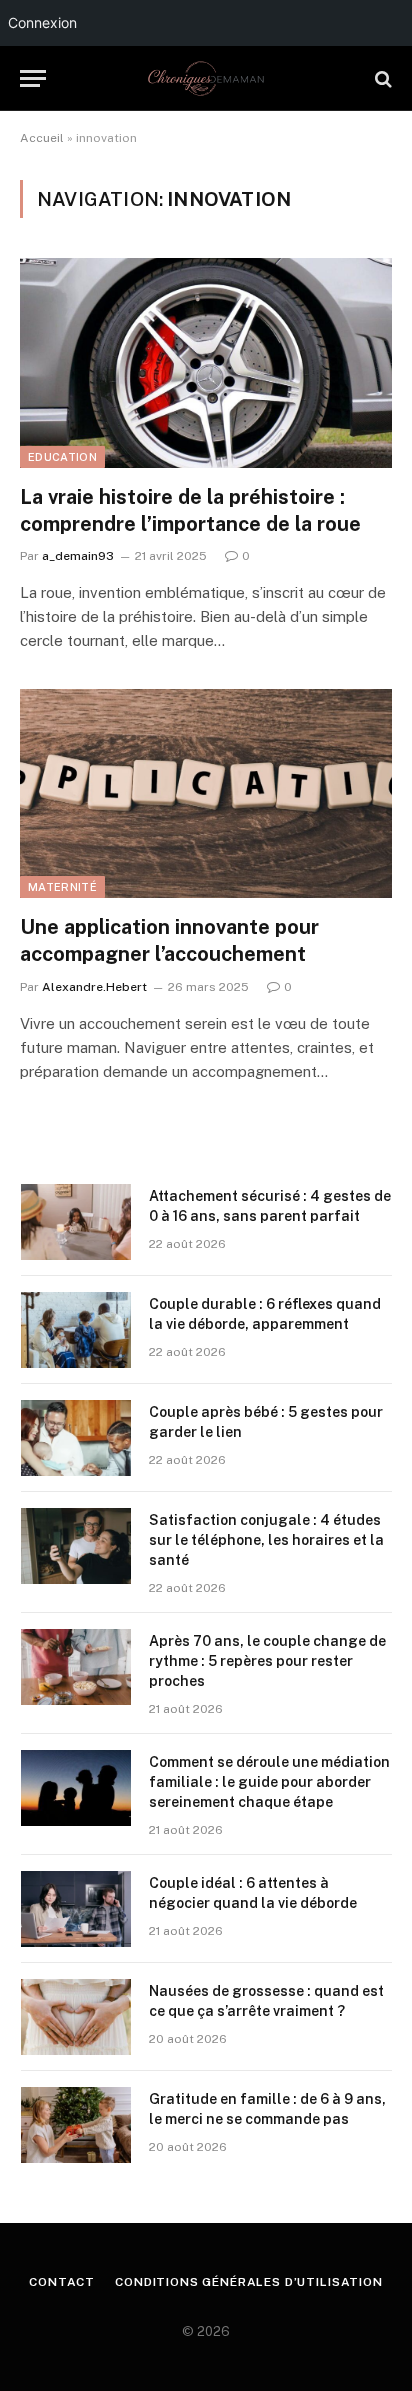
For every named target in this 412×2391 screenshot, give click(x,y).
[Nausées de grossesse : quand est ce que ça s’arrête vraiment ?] (76, 2017)
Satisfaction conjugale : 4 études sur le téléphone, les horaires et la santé (266, 1540)
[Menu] (33, 78)
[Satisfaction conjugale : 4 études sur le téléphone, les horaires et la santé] (76, 1546)
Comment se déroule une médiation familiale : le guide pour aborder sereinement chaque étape (269, 1782)
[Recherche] (381, 78)
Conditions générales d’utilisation (249, 2282)
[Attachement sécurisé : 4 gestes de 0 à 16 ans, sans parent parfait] (76, 1222)
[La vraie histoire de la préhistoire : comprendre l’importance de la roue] (206, 362)
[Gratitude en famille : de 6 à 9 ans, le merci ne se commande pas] (76, 2125)
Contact (62, 2282)
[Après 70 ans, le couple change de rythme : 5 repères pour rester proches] (76, 1667)
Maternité (62, 887)
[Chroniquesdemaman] (206, 78)
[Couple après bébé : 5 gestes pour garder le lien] (76, 1438)
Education (62, 457)
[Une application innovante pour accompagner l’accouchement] (206, 793)
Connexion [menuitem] (42, 22)
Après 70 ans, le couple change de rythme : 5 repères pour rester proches (267, 1661)
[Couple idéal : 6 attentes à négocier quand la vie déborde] (76, 1909)
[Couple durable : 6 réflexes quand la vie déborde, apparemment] (76, 1330)
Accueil (42, 138)
